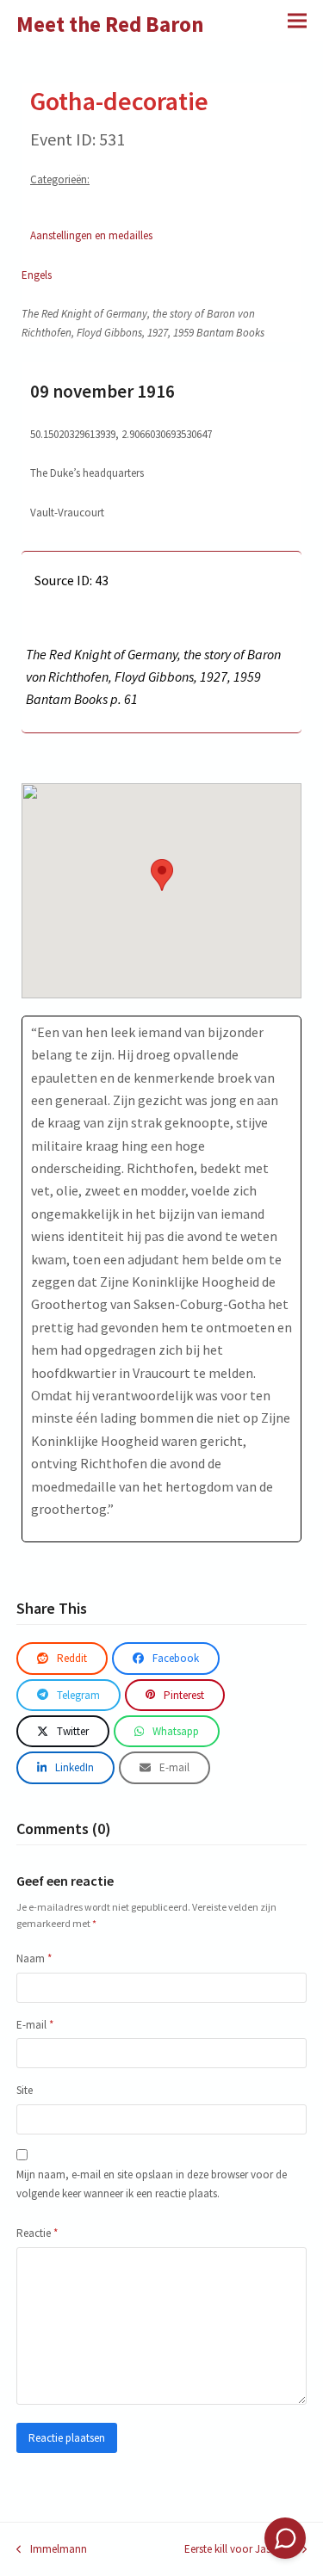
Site (25, 2090)
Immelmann (52, 2550)
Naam (34, 1958)
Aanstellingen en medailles (91, 235)
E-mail (35, 2025)
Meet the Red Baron (110, 24)
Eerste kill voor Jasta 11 (239, 2550)
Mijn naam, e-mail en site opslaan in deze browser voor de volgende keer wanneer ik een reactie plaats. (152, 2184)
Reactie (37, 2233)
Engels (37, 275)
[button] (297, 20)
